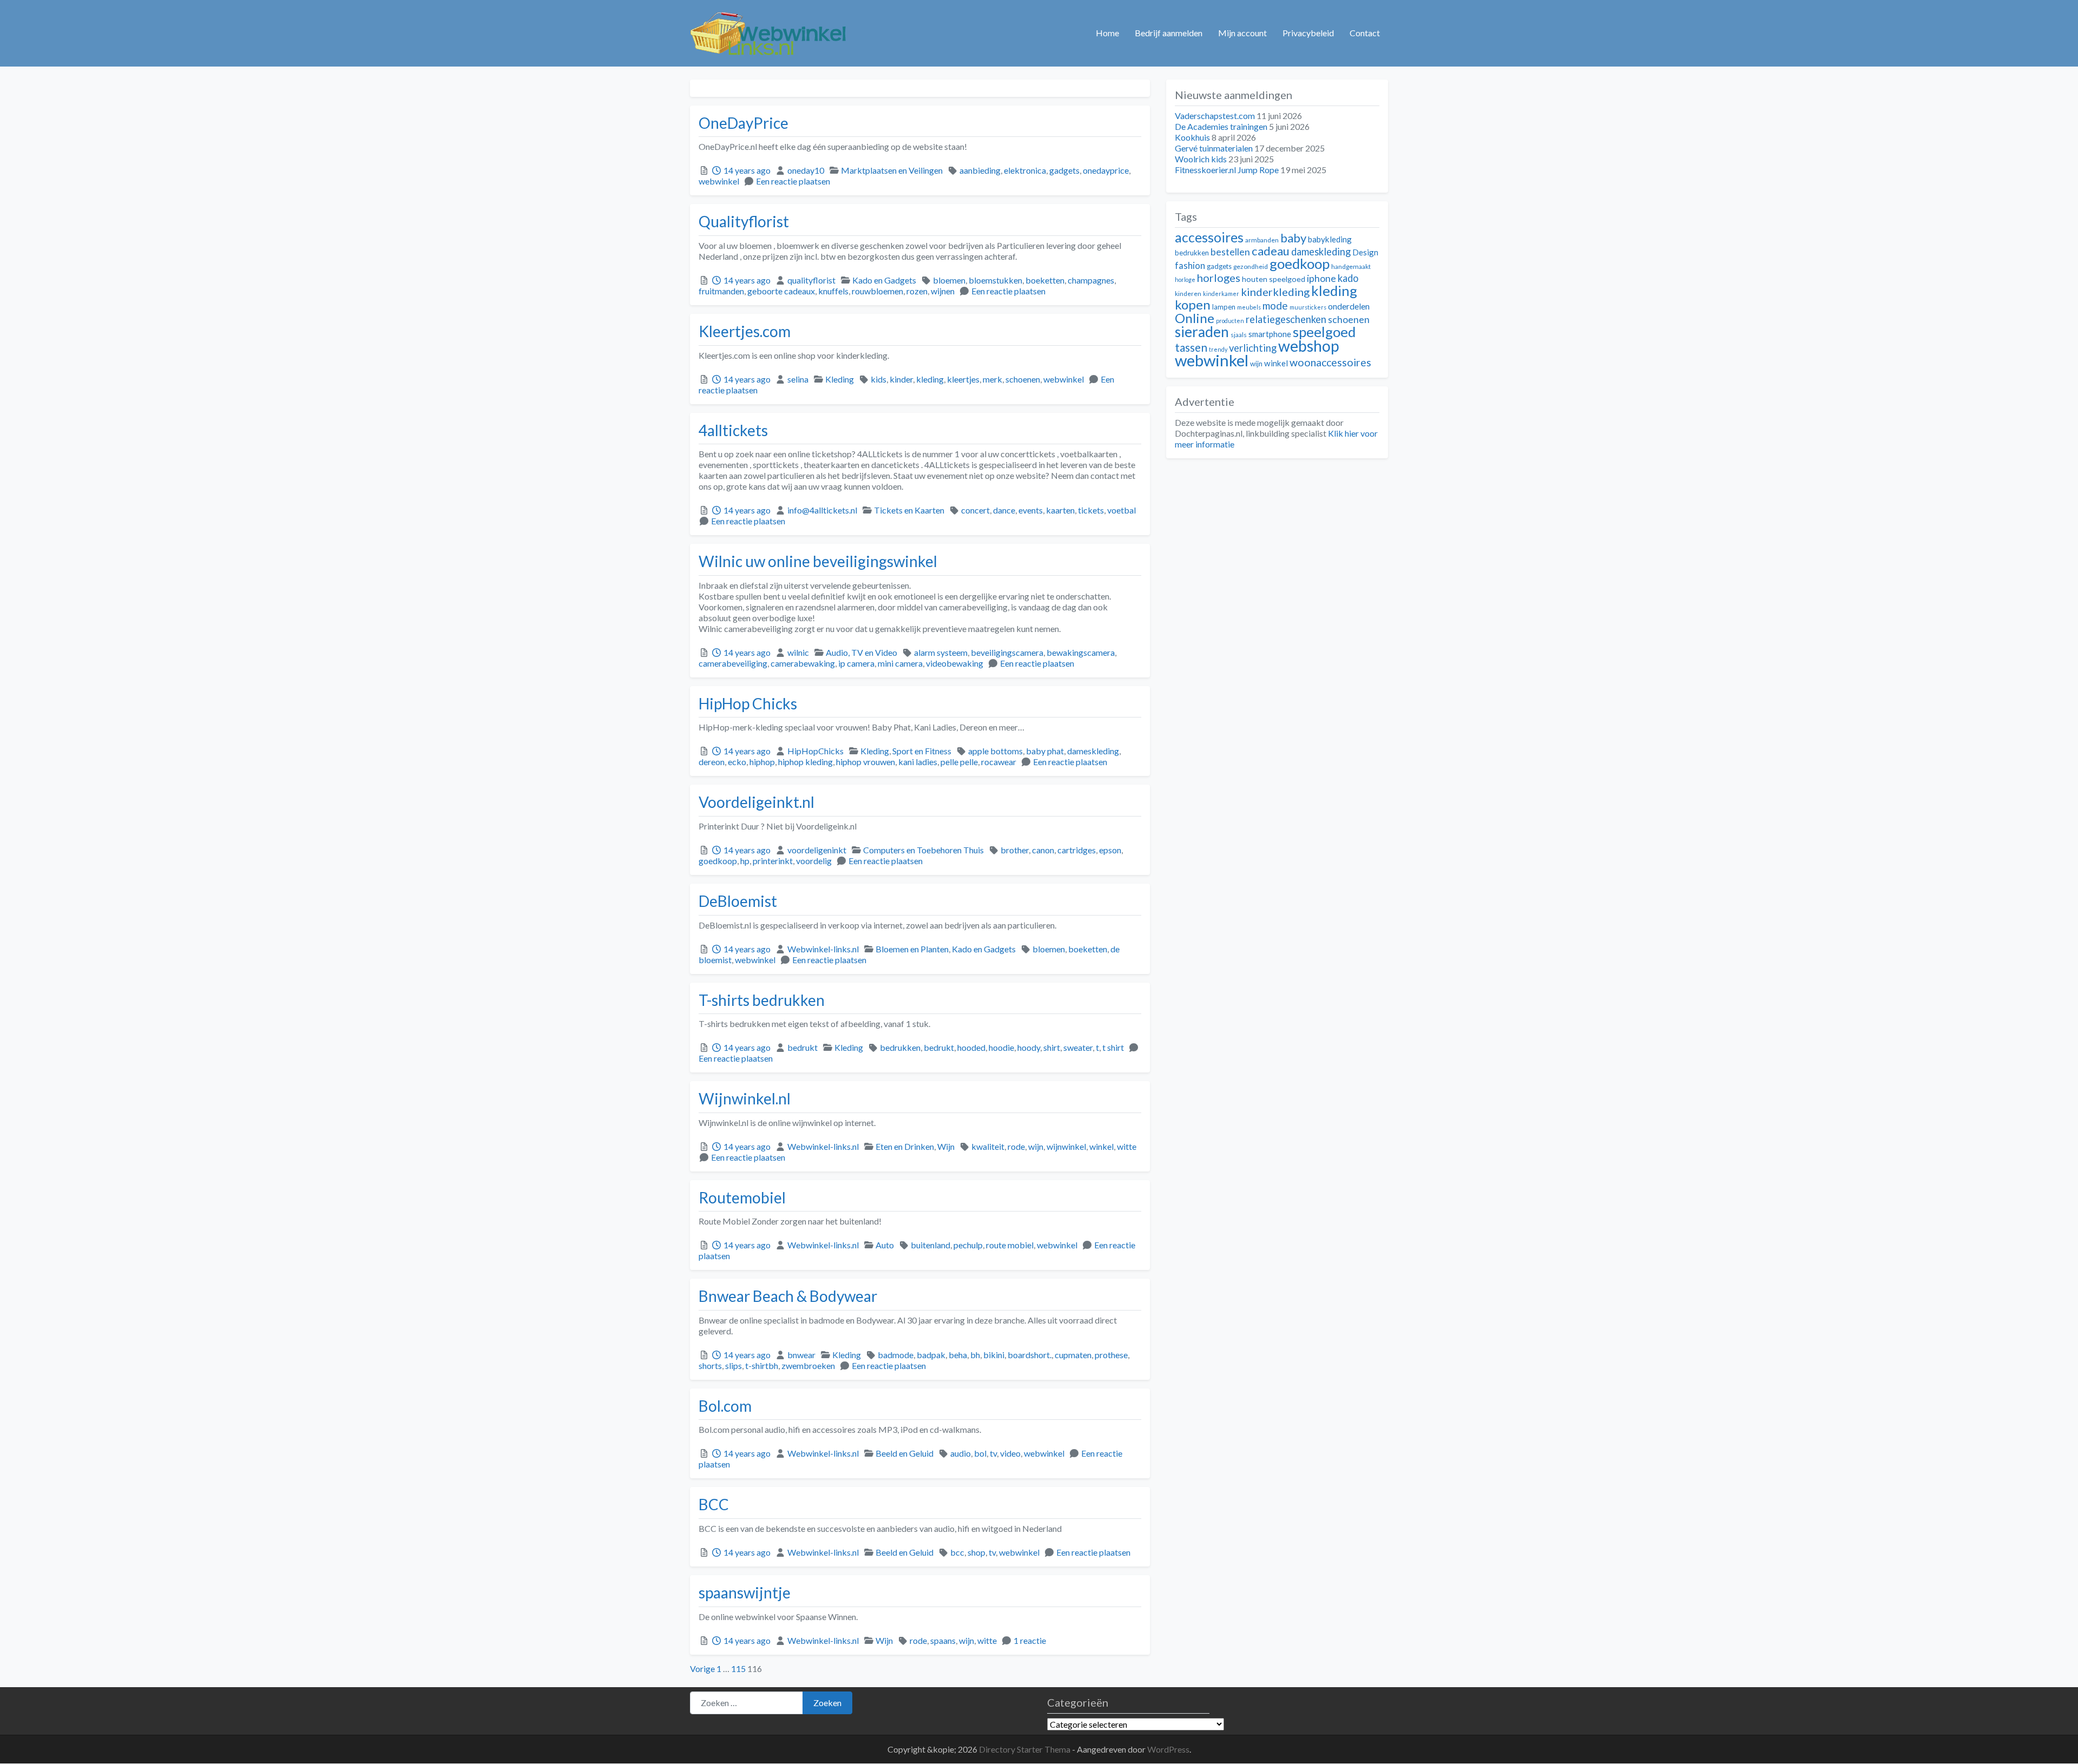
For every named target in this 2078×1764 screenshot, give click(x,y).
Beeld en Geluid (905, 1453)
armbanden (1262, 240)
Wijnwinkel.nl (745, 1098)
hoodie (1001, 1047)
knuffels (833, 291)
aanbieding (980, 170)
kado (1348, 278)
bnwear (801, 1355)
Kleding (840, 379)
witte (1127, 1146)
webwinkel (719, 181)
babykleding (1330, 239)
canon (1043, 850)
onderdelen (1349, 306)
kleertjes (963, 379)
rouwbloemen (877, 291)
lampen (1224, 307)
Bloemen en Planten (912, 949)
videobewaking (955, 663)
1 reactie (1030, 1640)
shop (976, 1552)
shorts (710, 1365)
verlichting (1253, 348)
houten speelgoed (1274, 279)
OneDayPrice (744, 123)
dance (1004, 510)
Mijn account (1242, 33)
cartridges (1077, 850)
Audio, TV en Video (862, 652)
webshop (1309, 346)
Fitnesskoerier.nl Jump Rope (1227, 170)
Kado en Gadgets (884, 280)
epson (1110, 850)
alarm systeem (941, 652)
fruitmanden (721, 291)
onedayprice (1106, 170)
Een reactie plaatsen (793, 181)
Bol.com (725, 1406)
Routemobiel (742, 1197)
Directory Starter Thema (1025, 1749)
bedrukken (900, 1047)
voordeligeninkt (817, 850)
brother (1015, 850)
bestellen (1230, 252)
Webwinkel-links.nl (823, 949)
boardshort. (1030, 1355)
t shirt (1113, 1047)
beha (958, 1355)
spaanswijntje (745, 1592)
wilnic (798, 652)
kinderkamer (1221, 294)
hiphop (762, 762)
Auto (885, 1245)
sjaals (1239, 335)
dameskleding (1093, 751)
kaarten (1060, 510)
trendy (1218, 349)
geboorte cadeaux (781, 291)
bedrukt (803, 1047)
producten (1230, 321)
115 (738, 1668)
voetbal (1122, 510)
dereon (712, 762)
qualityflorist (811, 280)
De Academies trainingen (1221, 126)
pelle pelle (959, 762)
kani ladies (918, 762)
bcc (957, 1552)
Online (1195, 318)
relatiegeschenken (1286, 319)
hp (745, 861)
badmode (896, 1355)
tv (993, 1453)
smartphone (1270, 334)
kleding (930, 379)
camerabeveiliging (733, 663)
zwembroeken (808, 1365)
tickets (1091, 510)
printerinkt (773, 861)
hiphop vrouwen (866, 762)
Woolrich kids (1201, 159)
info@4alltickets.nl (822, 510)
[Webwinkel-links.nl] (769, 31)
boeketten (1045, 280)
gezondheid (1251, 266)
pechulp (968, 1245)
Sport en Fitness (922, 751)
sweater (1078, 1047)
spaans (943, 1640)
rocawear (999, 762)
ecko (737, 762)
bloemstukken (995, 280)
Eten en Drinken (905, 1146)
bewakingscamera (1081, 652)
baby (1293, 238)
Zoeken (827, 1703)
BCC (714, 1504)
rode (1016, 1146)
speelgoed (1324, 332)
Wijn (946, 1146)
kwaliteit (988, 1146)
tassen (1191, 347)
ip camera (856, 663)
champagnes (1091, 280)
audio (961, 1453)
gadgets (1064, 170)
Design (1365, 252)
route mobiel (1010, 1245)
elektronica (1025, 170)
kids (879, 379)
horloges (1219, 278)
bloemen (949, 280)
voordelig (814, 861)
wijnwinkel (1066, 1146)
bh (975, 1355)
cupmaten (1073, 1355)
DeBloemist (738, 901)
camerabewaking (803, 663)
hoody (1029, 1047)
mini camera (900, 663)
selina (798, 379)
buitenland (931, 1245)
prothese (1111, 1355)
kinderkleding (1275, 292)
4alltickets (733, 430)
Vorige (702, 1668)
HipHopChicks (816, 751)
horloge (1185, 279)
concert (975, 510)
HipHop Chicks (748, 703)
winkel (1102, 1146)
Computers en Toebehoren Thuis (923, 850)
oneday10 (806, 170)
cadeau (1271, 251)
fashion (1190, 266)
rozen (917, 291)
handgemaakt (1351, 266)
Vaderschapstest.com (1215, 116)
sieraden (1202, 332)
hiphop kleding (805, 762)
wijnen (943, 291)
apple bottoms (995, 751)
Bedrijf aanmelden (1169, 33)
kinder (901, 379)
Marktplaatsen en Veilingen (892, 170)
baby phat (1045, 751)
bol (980, 1453)
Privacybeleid (1308, 33)
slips (734, 1365)
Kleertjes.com (745, 331)
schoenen (1023, 379)
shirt (1052, 1047)
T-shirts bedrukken (762, 1000)
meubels (1249, 307)
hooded (971, 1047)
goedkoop (718, 861)
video (1010, 1453)
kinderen (1188, 294)
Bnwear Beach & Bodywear (788, 1296)
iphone (1321, 278)
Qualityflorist (744, 221)
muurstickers (1308, 307)
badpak (931, 1355)
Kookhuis (1192, 137)
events (1031, 510)
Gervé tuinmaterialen (1214, 148)
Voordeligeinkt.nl (757, 802)
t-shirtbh (762, 1365)
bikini (994, 1355)
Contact (1365, 33)
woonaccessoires (1330, 362)
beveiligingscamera (1007, 652)
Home (1107, 33)
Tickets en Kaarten (909, 510)
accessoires (1209, 237)
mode (1275, 305)
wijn (1036, 1146)
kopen (1193, 304)
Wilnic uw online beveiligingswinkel (818, 561)
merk (992, 379)
